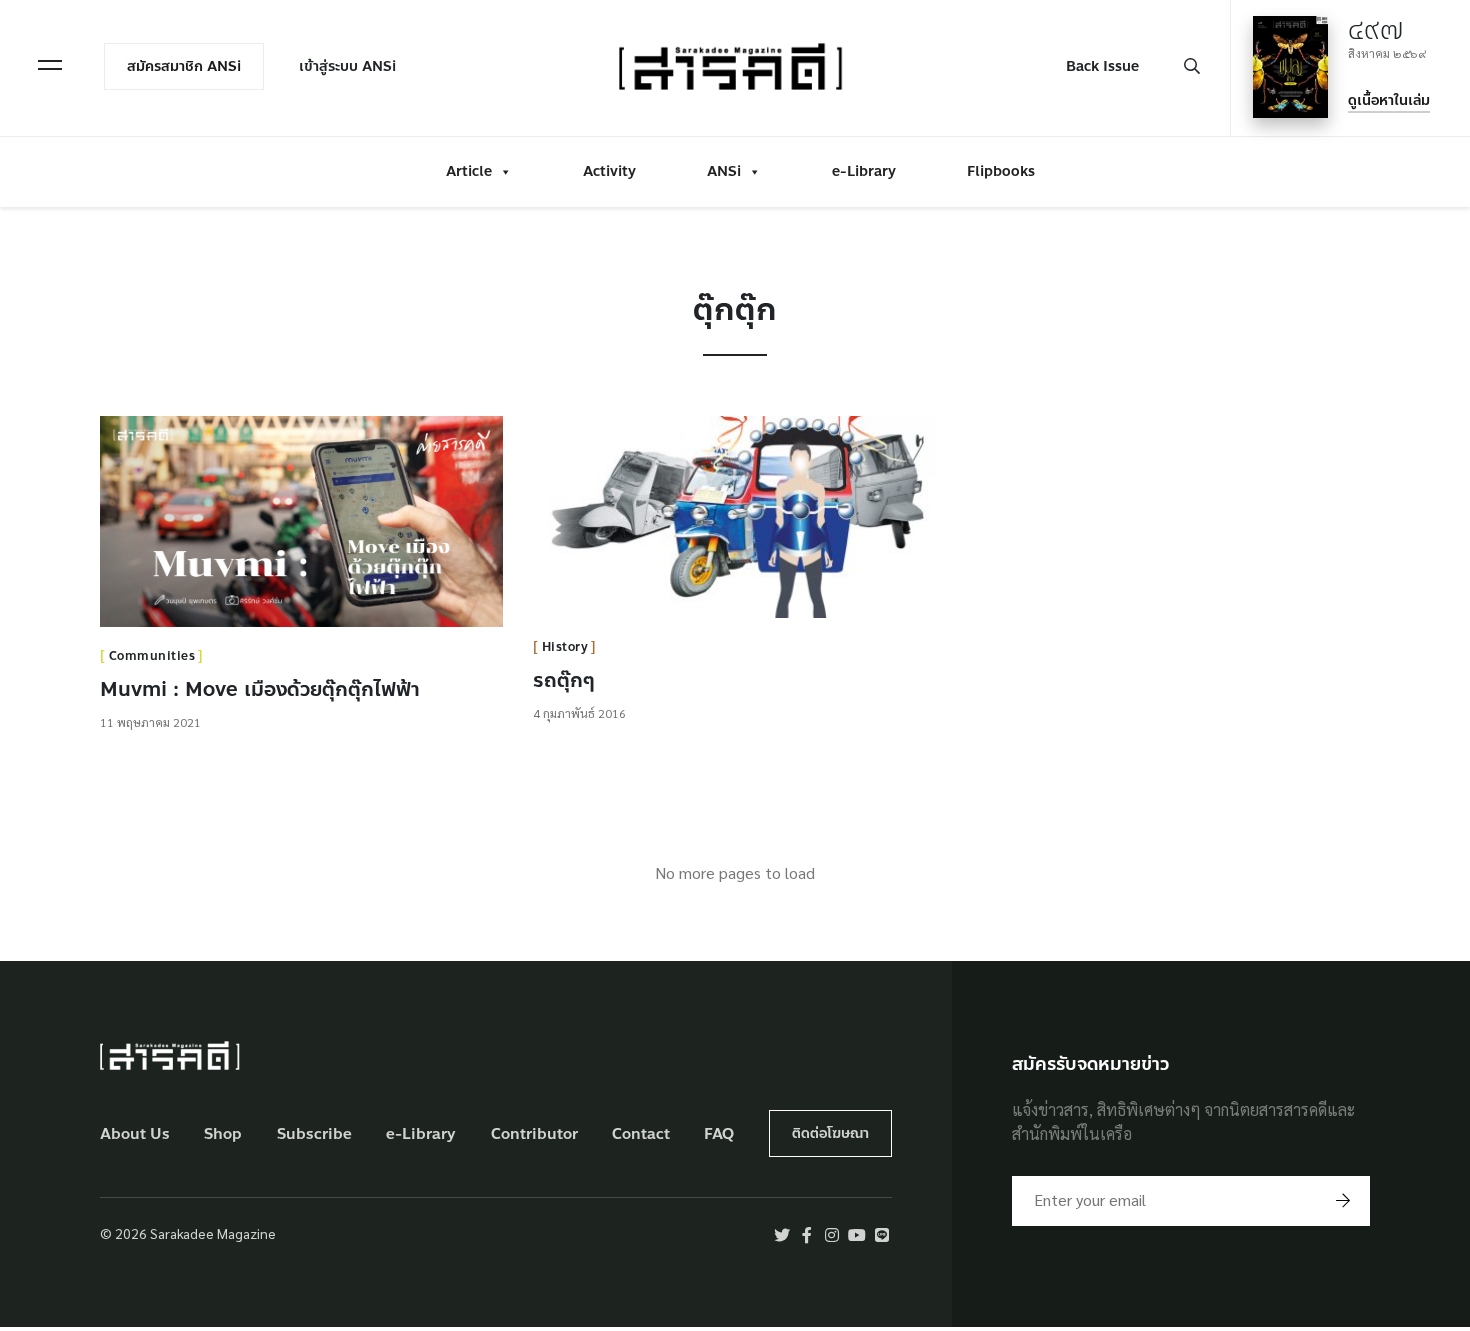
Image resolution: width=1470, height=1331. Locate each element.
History (565, 647)
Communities (152, 656)
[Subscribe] (1343, 1201)
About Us (135, 1134)
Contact (641, 1134)
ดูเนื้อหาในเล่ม (1389, 100)
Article (469, 171)
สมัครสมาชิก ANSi (184, 66)
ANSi (724, 171)
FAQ (719, 1134)
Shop (223, 1134)
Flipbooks (1001, 171)
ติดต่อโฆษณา (830, 1133)
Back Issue (1102, 66)
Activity (609, 171)
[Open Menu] (50, 65)
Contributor (534, 1134)
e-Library (864, 171)
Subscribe (314, 1134)
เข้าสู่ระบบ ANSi (347, 66)
